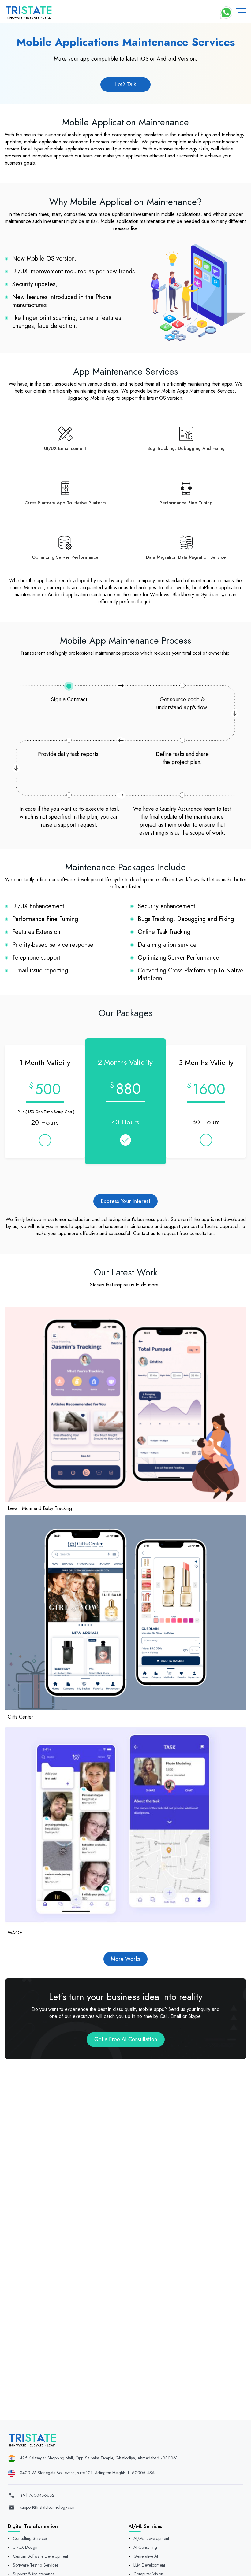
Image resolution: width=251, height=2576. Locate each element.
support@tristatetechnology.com (48, 2507)
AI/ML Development (151, 2538)
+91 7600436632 (37, 2495)
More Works (125, 1959)
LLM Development (149, 2565)
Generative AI (146, 2556)
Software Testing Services (36, 2565)
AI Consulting (145, 2547)
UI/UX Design (25, 2547)
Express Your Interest (125, 1201)
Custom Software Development (40, 2556)
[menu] (241, 13)
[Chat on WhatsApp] (226, 13)
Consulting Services (30, 2538)
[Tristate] (29, 13)
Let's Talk (125, 84)
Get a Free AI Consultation (126, 2039)
